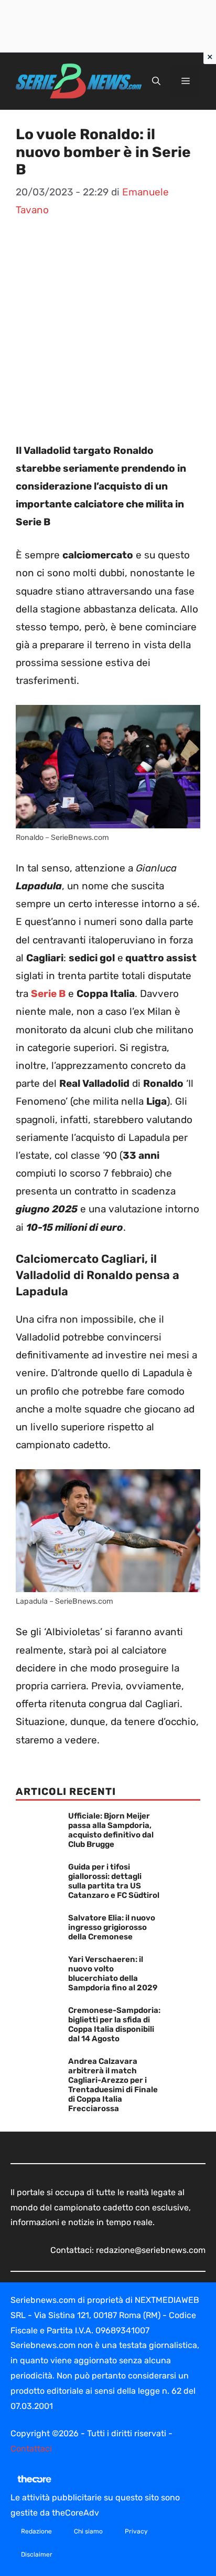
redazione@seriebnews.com (151, 2250)
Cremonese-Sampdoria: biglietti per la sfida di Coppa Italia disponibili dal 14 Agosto (114, 2024)
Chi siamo (88, 2531)
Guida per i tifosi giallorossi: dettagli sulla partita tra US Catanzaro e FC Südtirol (114, 1881)
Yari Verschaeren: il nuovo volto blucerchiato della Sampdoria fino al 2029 (113, 1973)
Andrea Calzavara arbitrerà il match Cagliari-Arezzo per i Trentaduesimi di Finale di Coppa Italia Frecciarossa (113, 2085)
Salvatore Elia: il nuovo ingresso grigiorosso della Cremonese (112, 1927)
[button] (156, 81)
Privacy (136, 2531)
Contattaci (31, 2449)
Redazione (36, 2531)
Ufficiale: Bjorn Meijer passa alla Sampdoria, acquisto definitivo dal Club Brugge (111, 1830)
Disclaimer (37, 2554)
